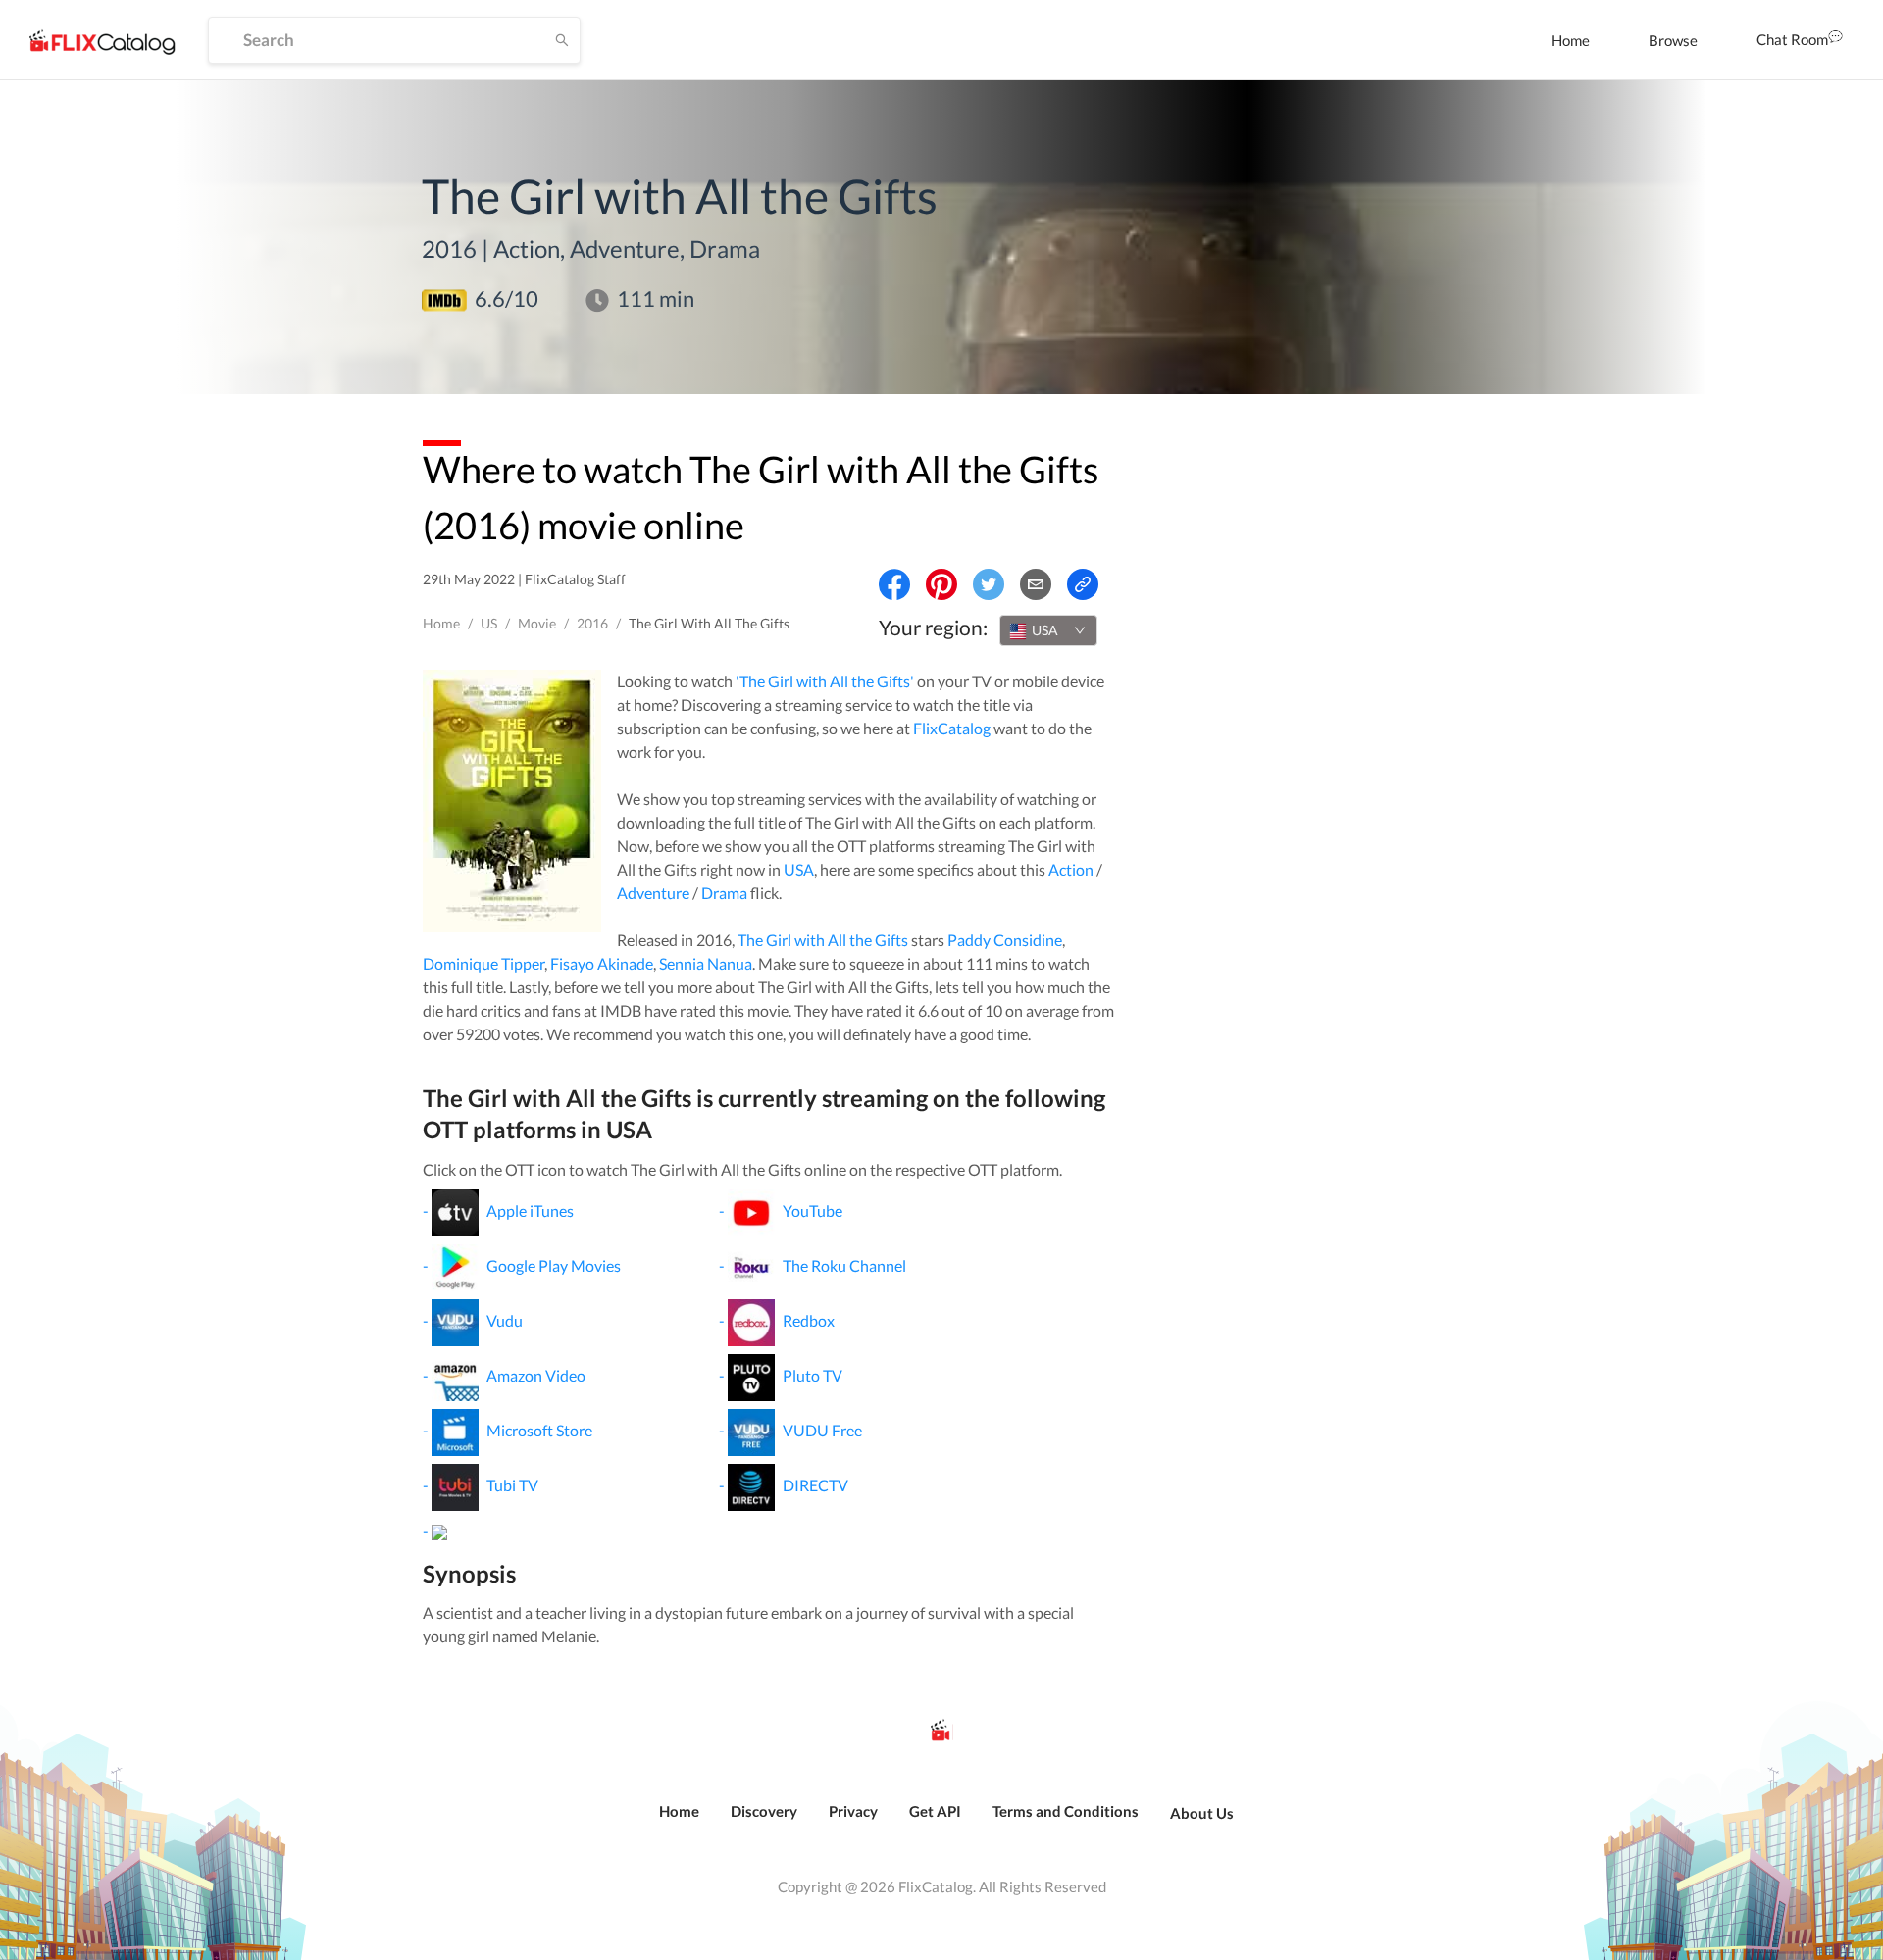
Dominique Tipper (483, 963)
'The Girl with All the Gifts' (825, 681)
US (489, 623)
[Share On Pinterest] (941, 584)
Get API (935, 1811)
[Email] (1036, 584)
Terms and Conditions (1066, 1811)
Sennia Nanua (706, 963)
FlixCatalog (952, 728)
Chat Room (1792, 39)
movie (537, 623)
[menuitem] (1571, 40)
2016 (592, 623)
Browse (1673, 40)
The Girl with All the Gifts (823, 940)
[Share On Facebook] (894, 584)
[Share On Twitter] (989, 584)
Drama (724, 893)
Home (1571, 40)
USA (799, 869)
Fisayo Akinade (602, 963)
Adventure (653, 893)
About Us (1202, 1813)
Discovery (764, 1811)
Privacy (853, 1811)
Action (1071, 869)
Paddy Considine (1005, 940)
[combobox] (1048, 630)
